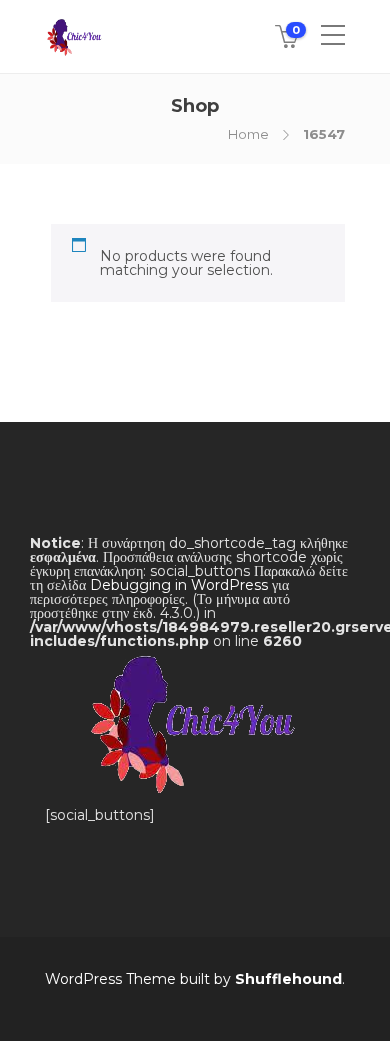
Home (248, 134)
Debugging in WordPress (179, 585)
